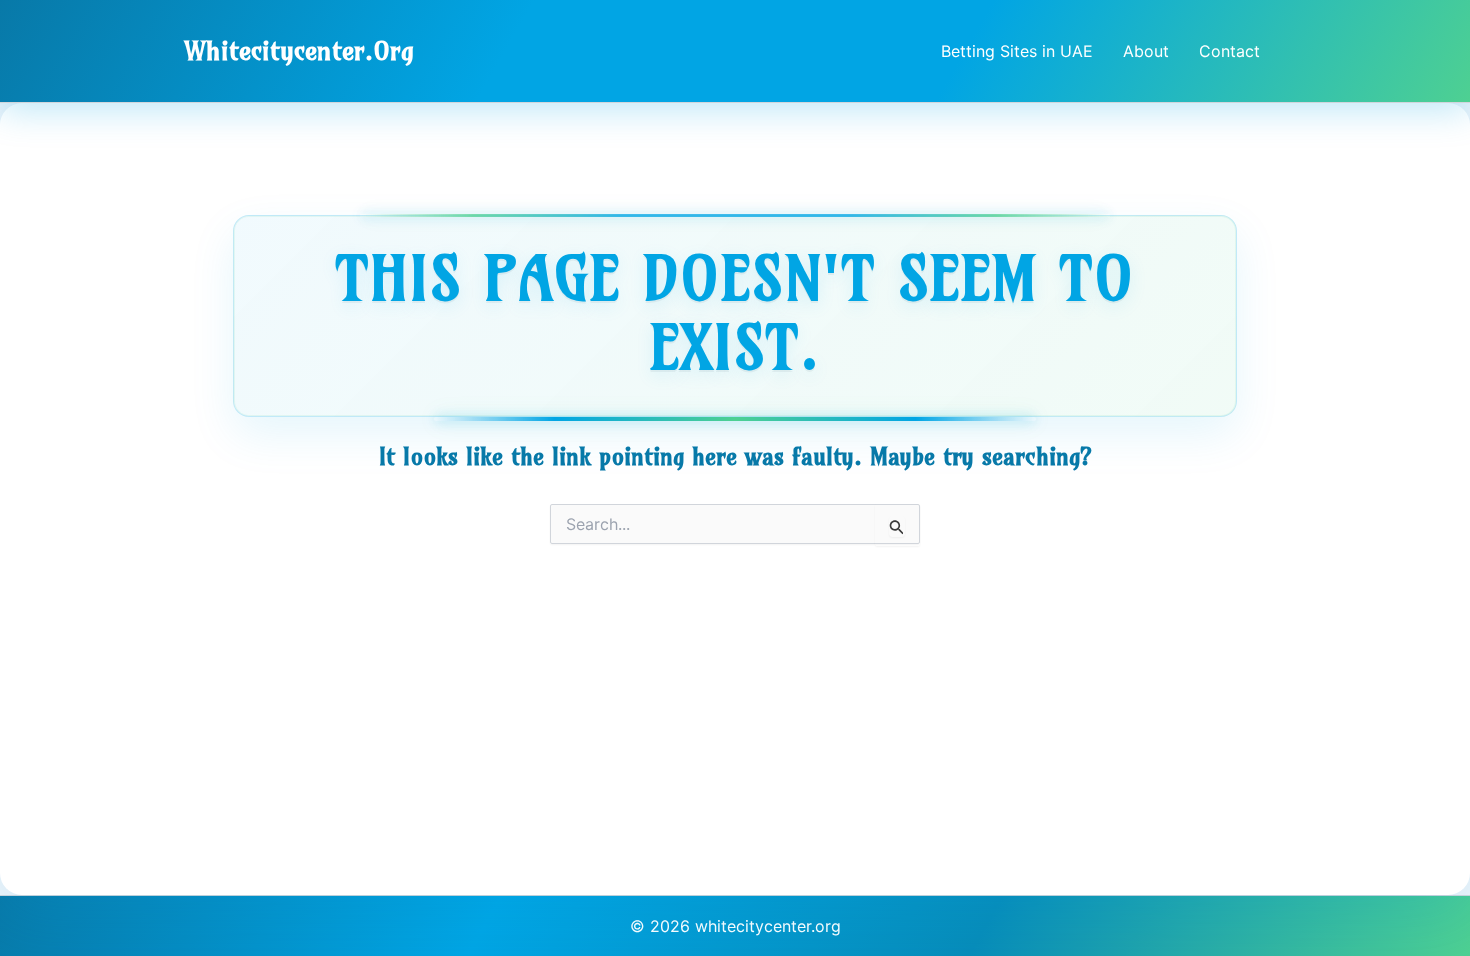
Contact (1229, 51)
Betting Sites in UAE (1017, 51)
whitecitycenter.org (299, 50)
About (1146, 51)
